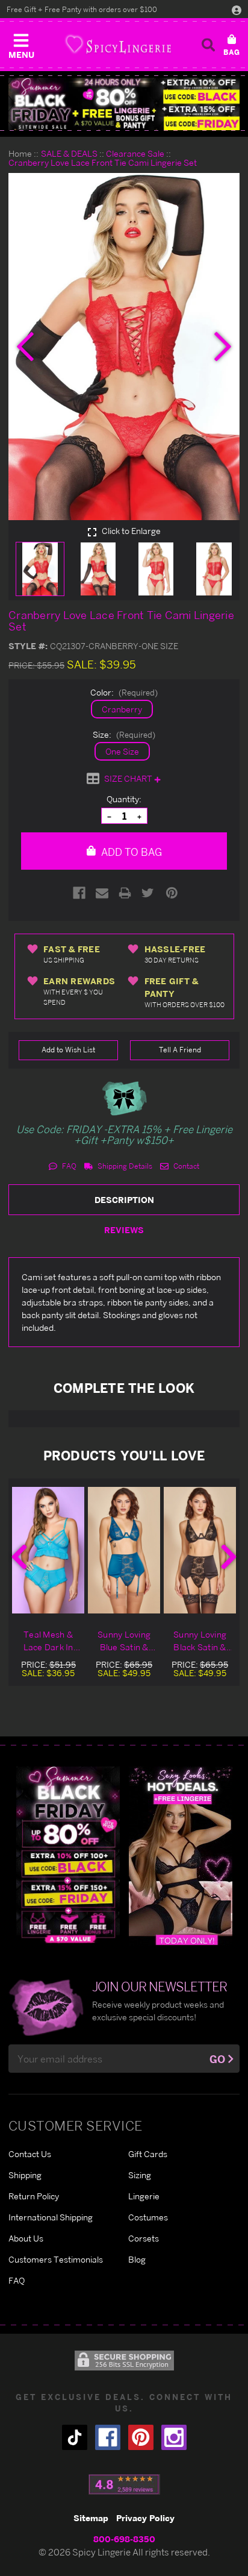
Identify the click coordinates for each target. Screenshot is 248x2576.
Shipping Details (124, 1166)
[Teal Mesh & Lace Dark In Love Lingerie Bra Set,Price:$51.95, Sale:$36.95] (48, 1550)
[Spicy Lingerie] (118, 44)
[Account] (237, 10)
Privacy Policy (145, 2518)
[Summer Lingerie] (181, 1855)
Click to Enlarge (130, 531)
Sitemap (91, 2518)
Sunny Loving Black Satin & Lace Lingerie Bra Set (200, 1641)
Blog (137, 2259)
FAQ (68, 1166)
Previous (19, 1557)
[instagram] (174, 2437)
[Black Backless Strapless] (68, 1855)
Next (229, 1557)
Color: (124, 692)
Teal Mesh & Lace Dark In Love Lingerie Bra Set (48, 1641)
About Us (26, 2238)
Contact (185, 1166)
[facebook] (108, 2437)
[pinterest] (141, 2437)
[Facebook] (79, 893)
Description (124, 1200)
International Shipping (51, 2217)
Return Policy (34, 2196)
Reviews (124, 1230)
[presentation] (25, 347)
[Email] (102, 893)
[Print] (125, 893)
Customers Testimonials (56, 2259)
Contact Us (30, 2154)
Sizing (140, 2175)
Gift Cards (148, 2154)
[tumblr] (75, 2437)
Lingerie (144, 2196)
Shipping (25, 2175)
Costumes (148, 2217)
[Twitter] (148, 893)
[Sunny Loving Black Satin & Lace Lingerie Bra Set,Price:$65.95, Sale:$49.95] (200, 1550)
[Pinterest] (172, 893)
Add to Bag (130, 852)
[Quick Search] (208, 45)
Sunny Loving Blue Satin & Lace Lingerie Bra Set (124, 1641)
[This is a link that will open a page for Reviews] (124, 2484)
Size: (124, 734)
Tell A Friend (180, 1050)
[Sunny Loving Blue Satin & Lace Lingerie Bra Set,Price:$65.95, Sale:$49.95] (124, 1550)
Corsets (144, 2238)
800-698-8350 (124, 2539)
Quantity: (124, 799)
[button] (21, 43)
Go (217, 2059)
